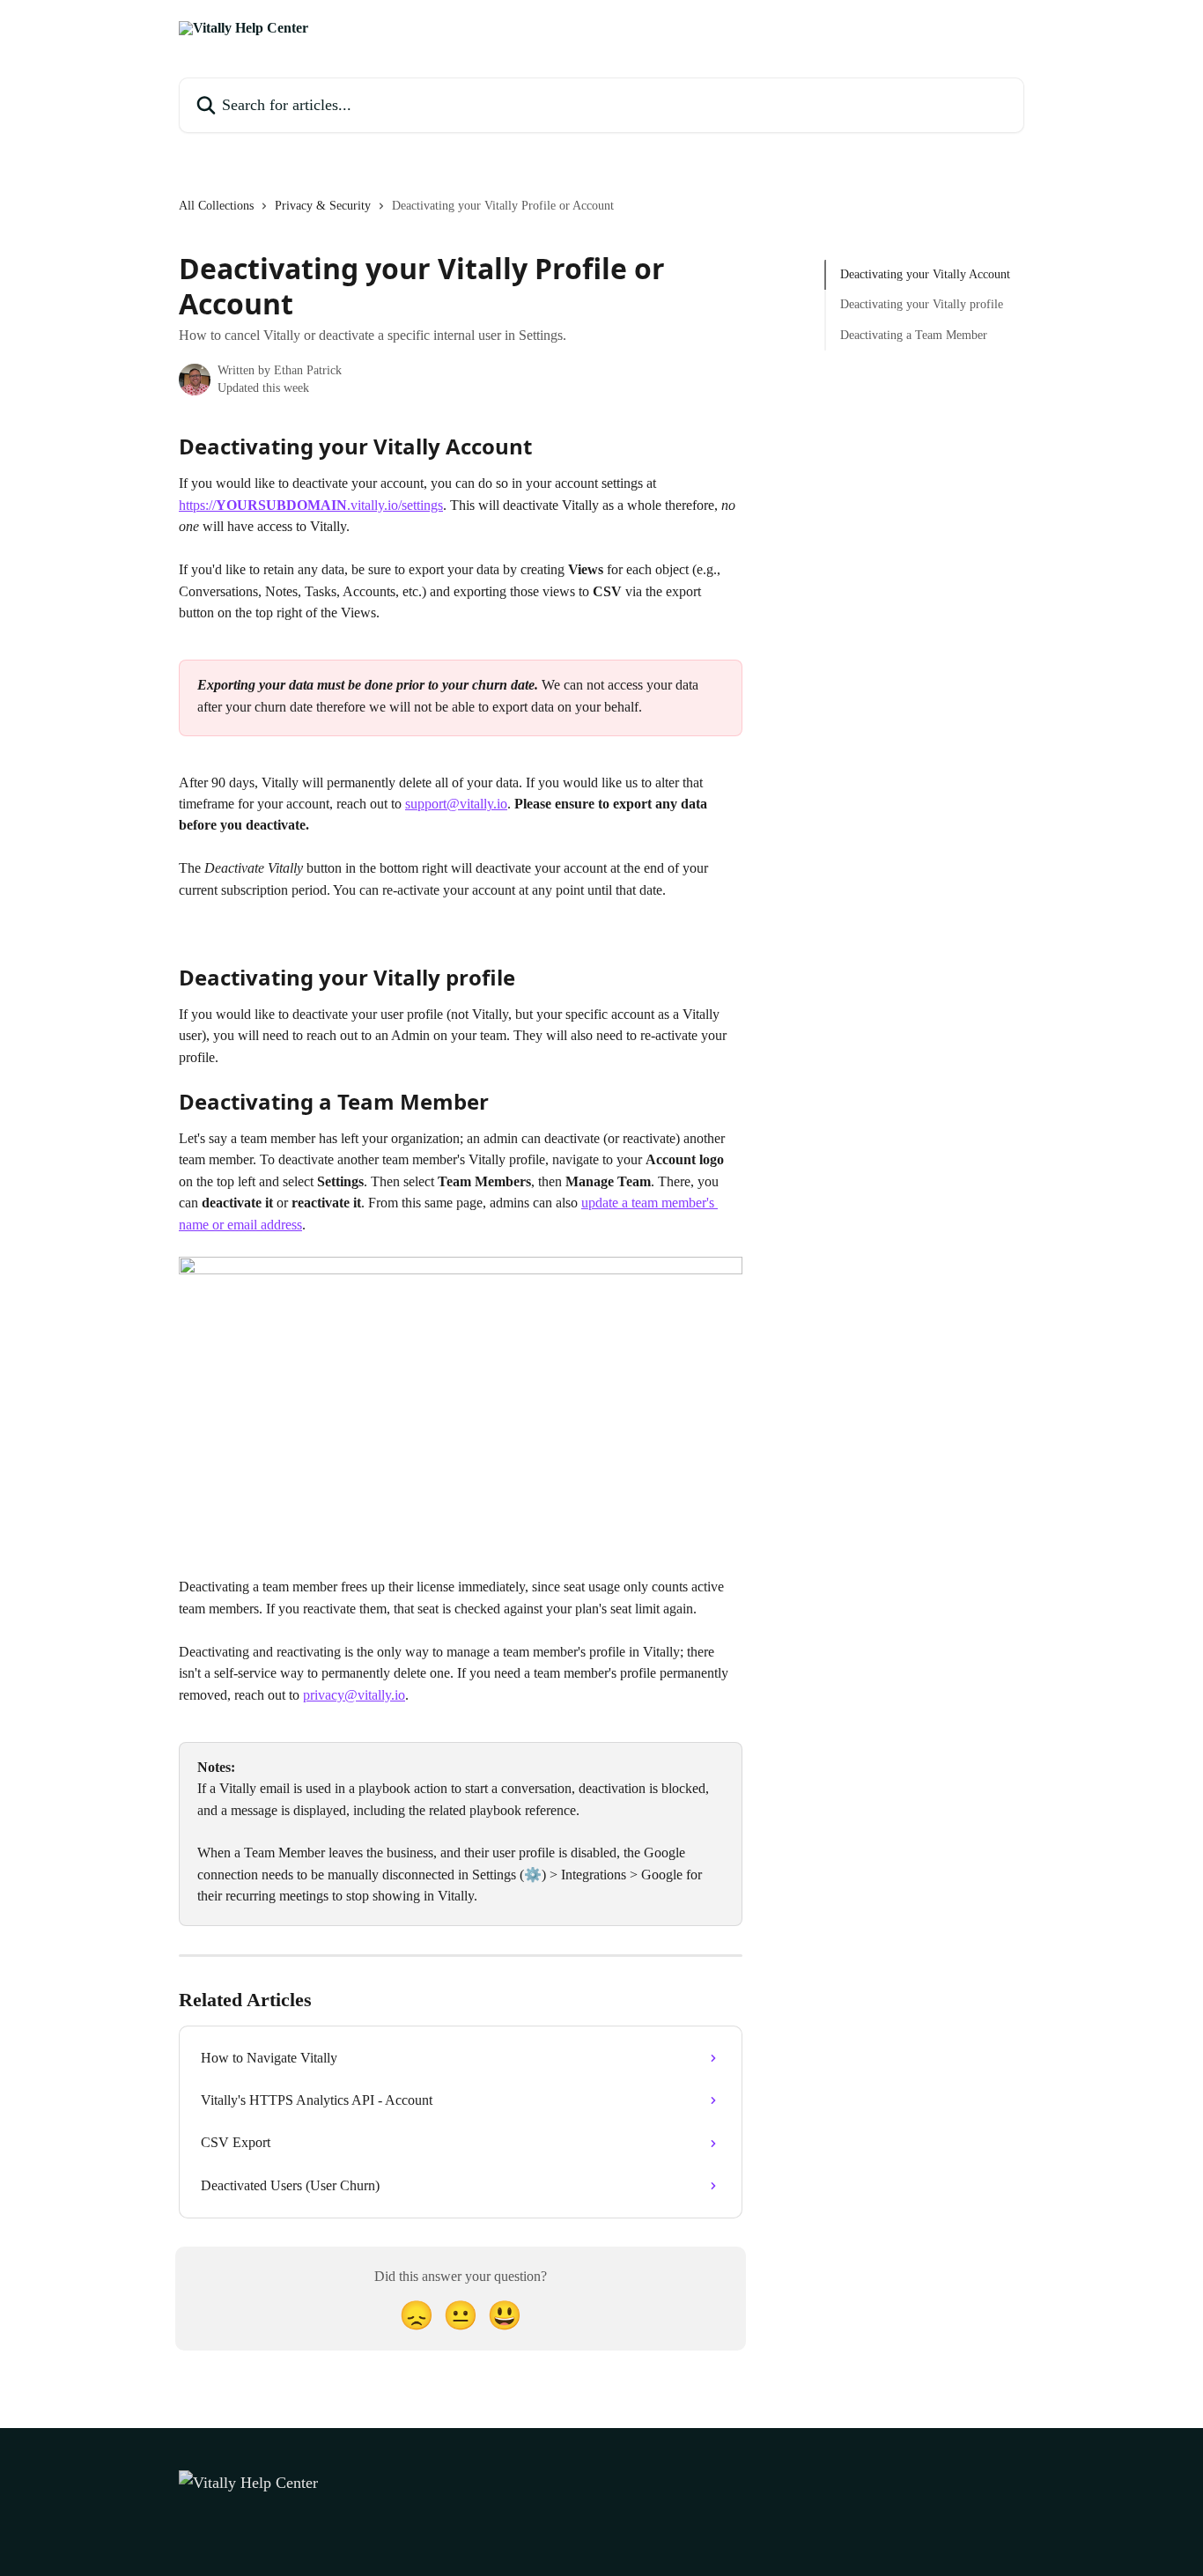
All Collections (216, 206)
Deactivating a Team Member (914, 335)
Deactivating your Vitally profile (922, 304)
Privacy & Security (323, 206)
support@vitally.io (456, 804)
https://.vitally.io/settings (311, 505)
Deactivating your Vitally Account (925, 274)
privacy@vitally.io (354, 1695)
